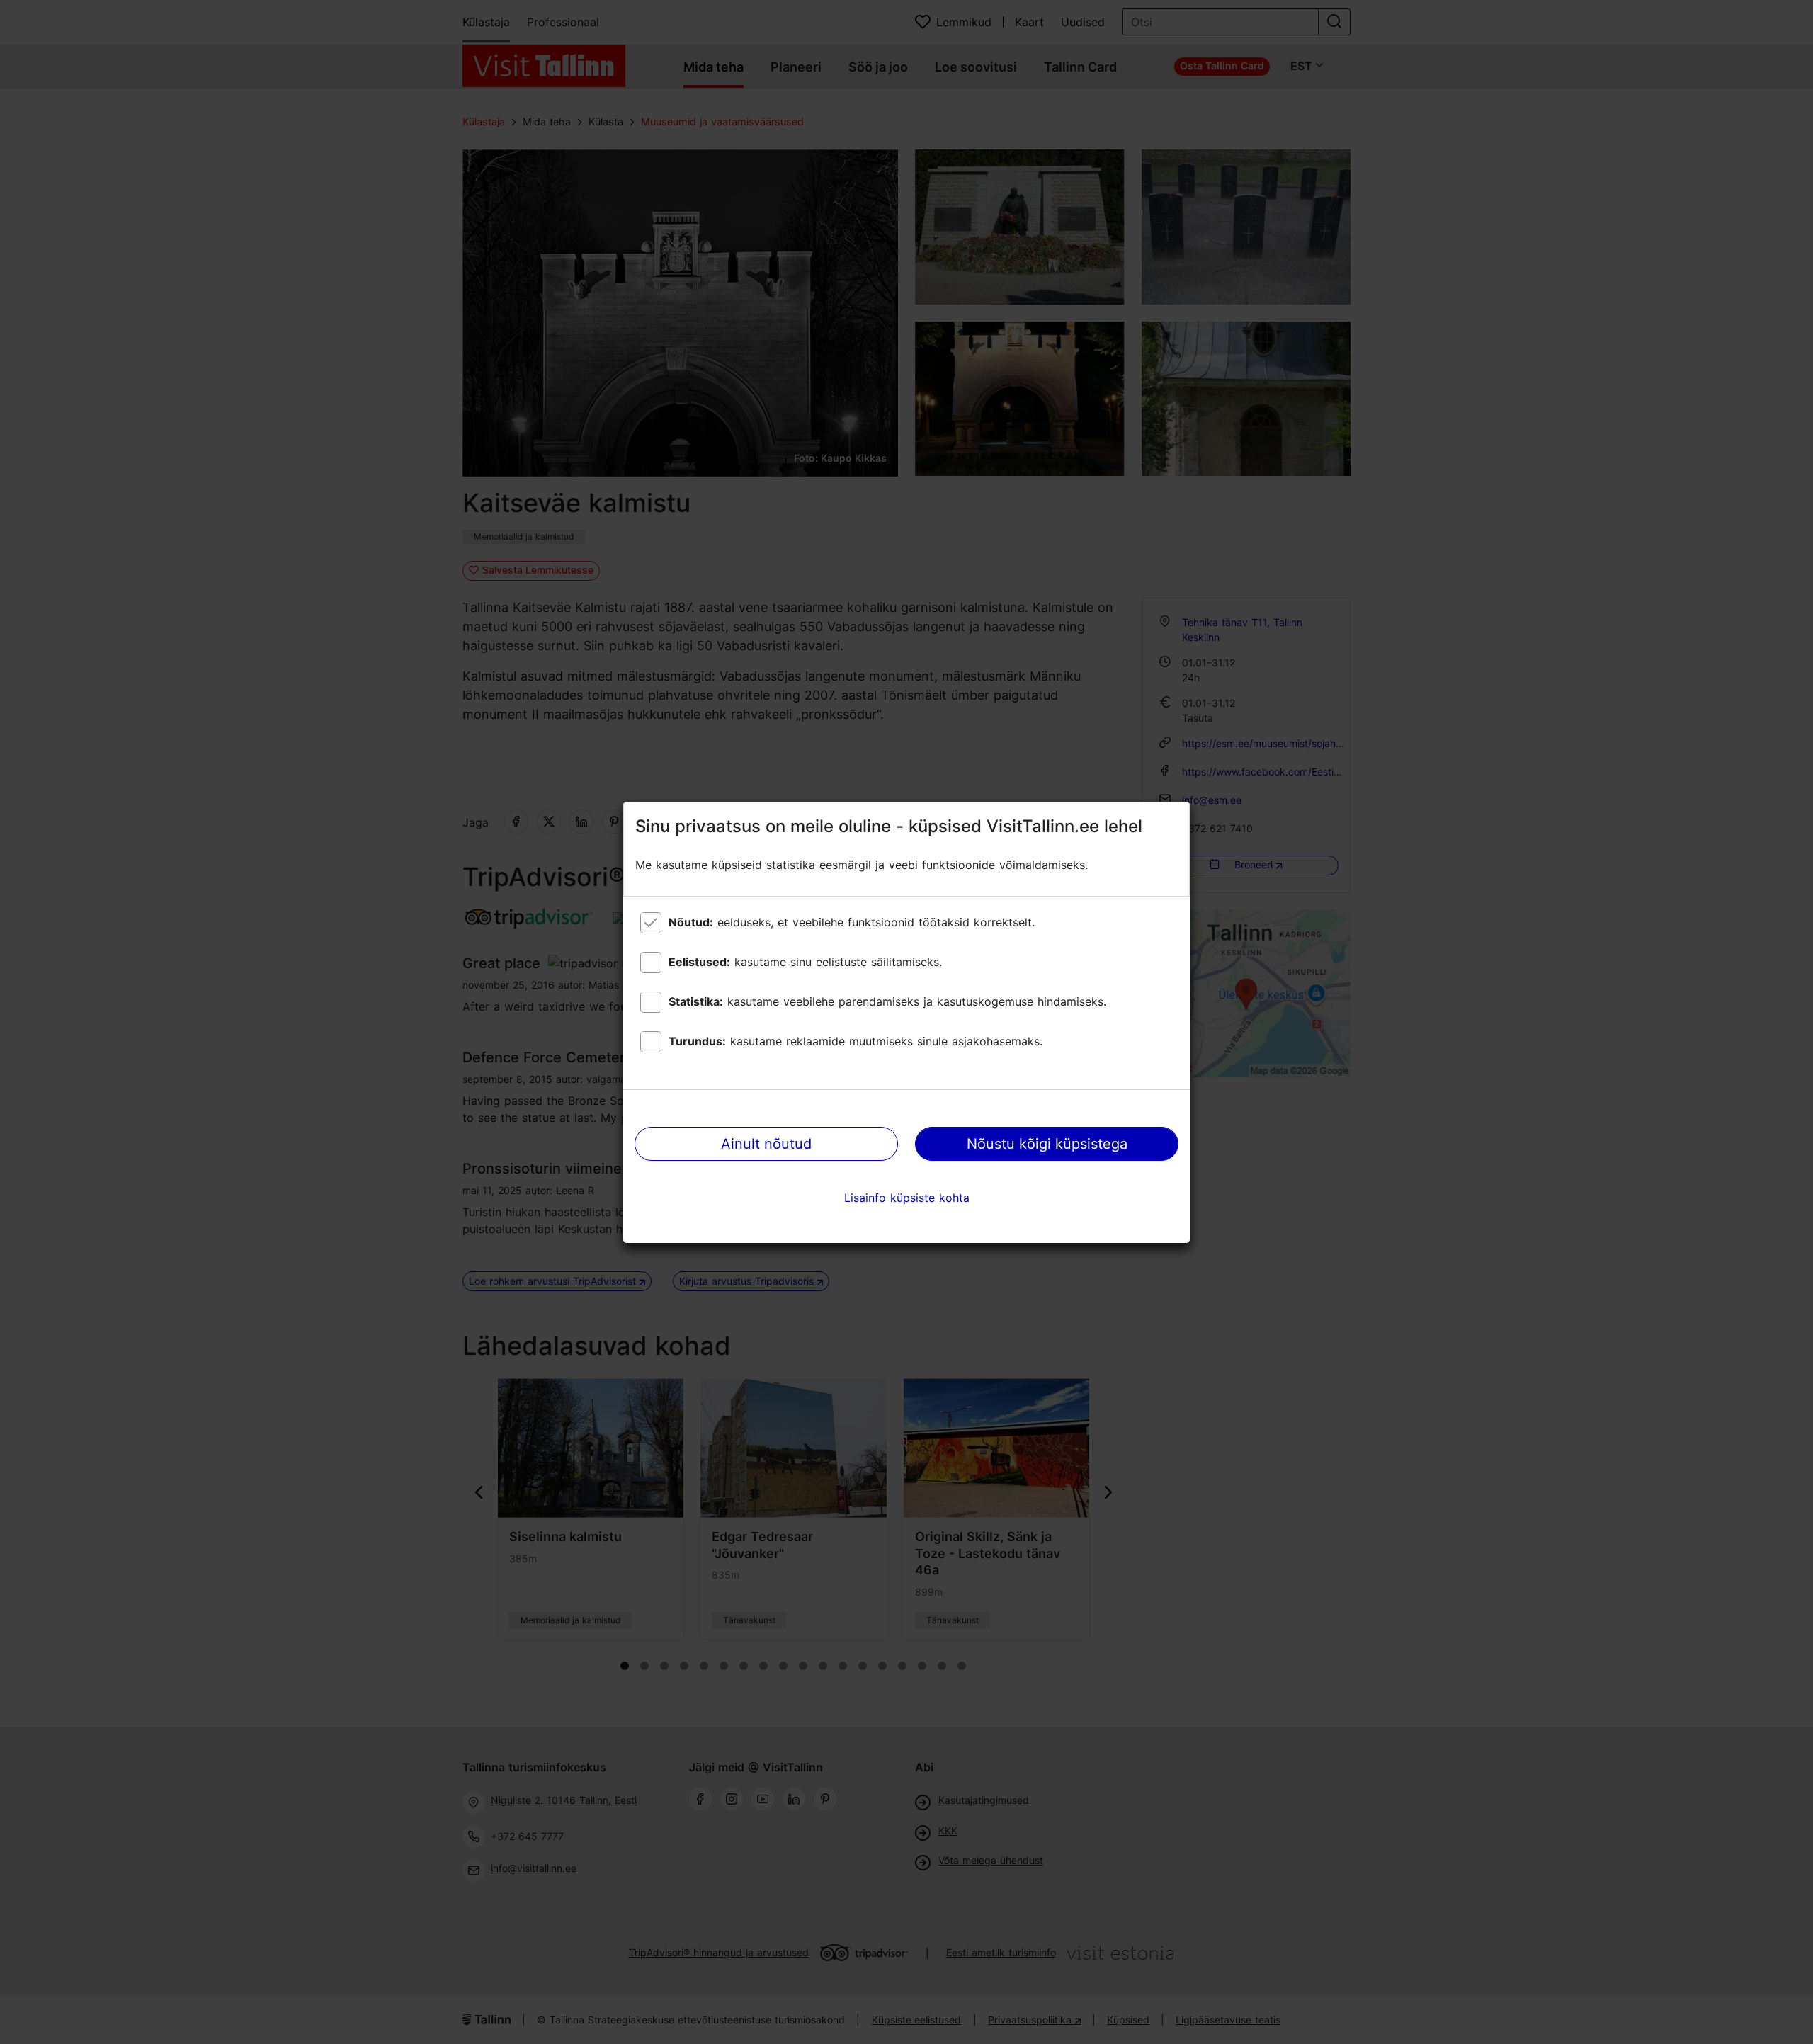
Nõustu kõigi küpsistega (1047, 1144)
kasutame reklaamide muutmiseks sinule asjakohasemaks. (856, 1041)
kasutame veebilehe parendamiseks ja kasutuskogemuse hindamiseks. (887, 1001)
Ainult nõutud (766, 1144)
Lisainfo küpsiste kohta (907, 1198)
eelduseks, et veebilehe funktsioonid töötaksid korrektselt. (852, 922)
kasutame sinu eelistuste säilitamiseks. (805, 962)
